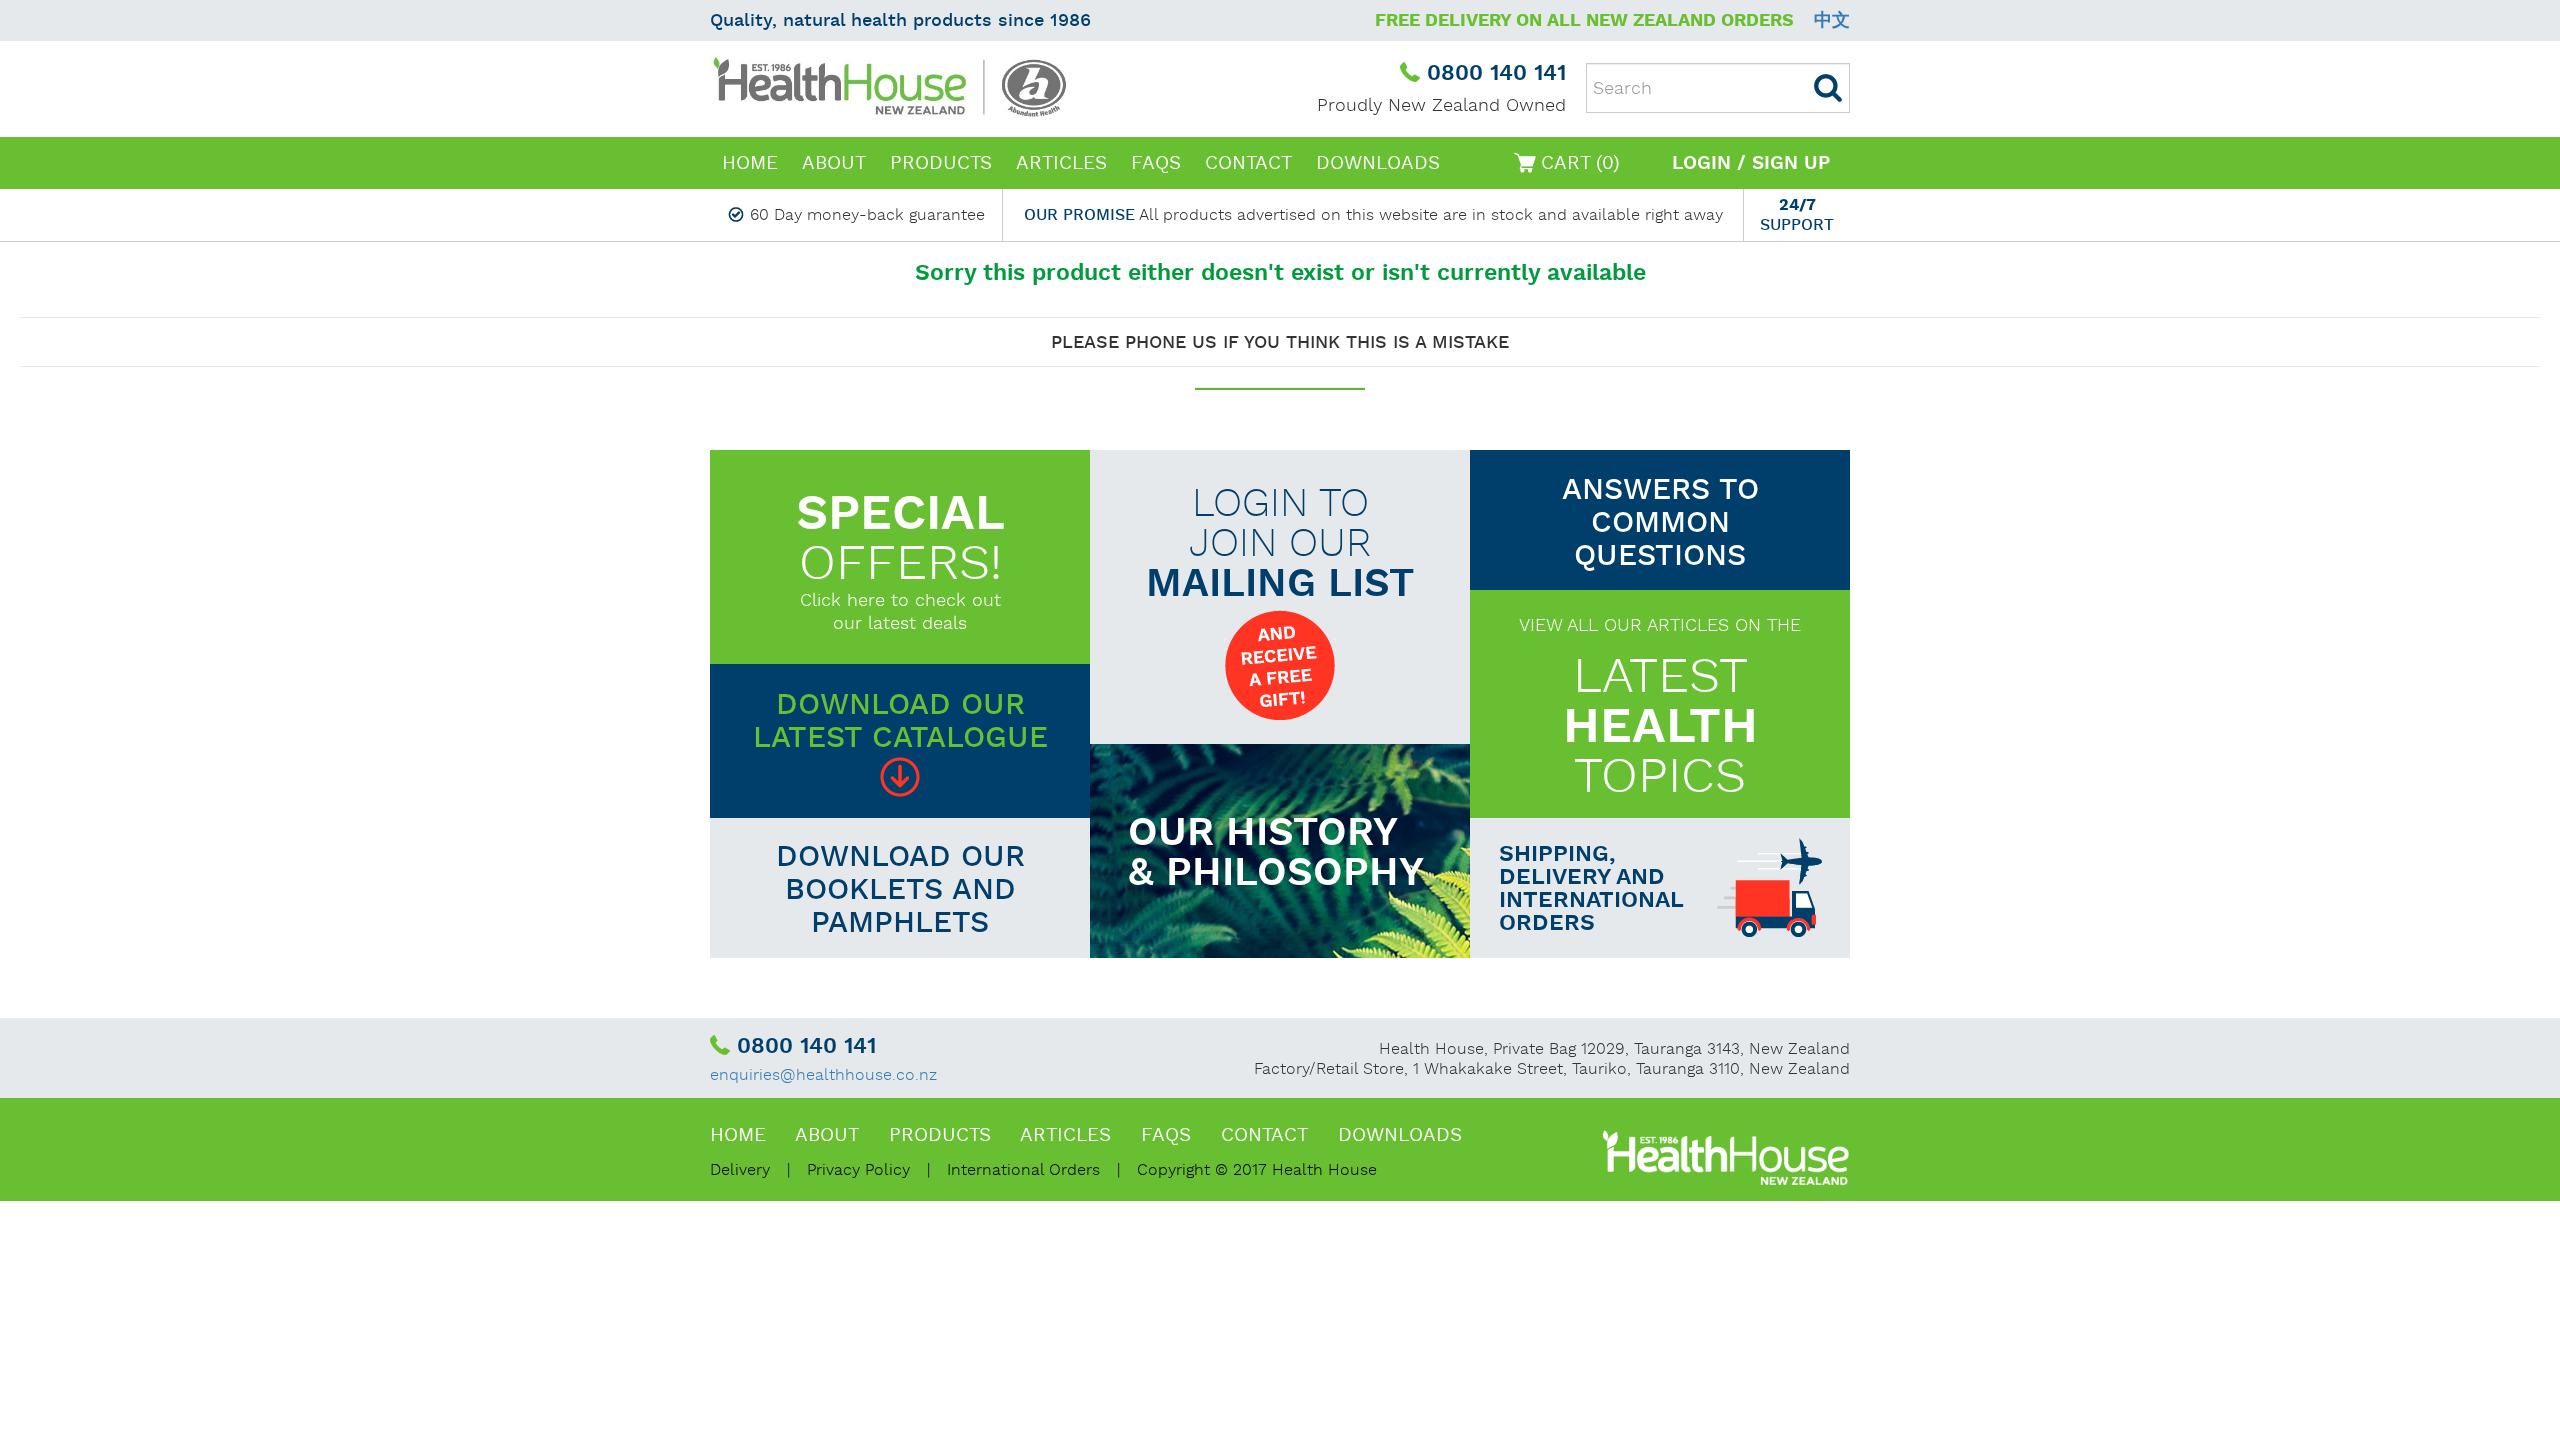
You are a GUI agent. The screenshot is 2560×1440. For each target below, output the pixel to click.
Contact (1248, 163)
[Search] (1828, 88)
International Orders (1023, 1170)
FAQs (1156, 163)
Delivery (740, 1170)
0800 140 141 (1496, 74)
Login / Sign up (1751, 163)
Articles (1061, 163)
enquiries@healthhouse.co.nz (823, 1075)
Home (750, 163)
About (834, 163)
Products (941, 163)
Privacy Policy (858, 1170)
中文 (1832, 20)
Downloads (1378, 163)
